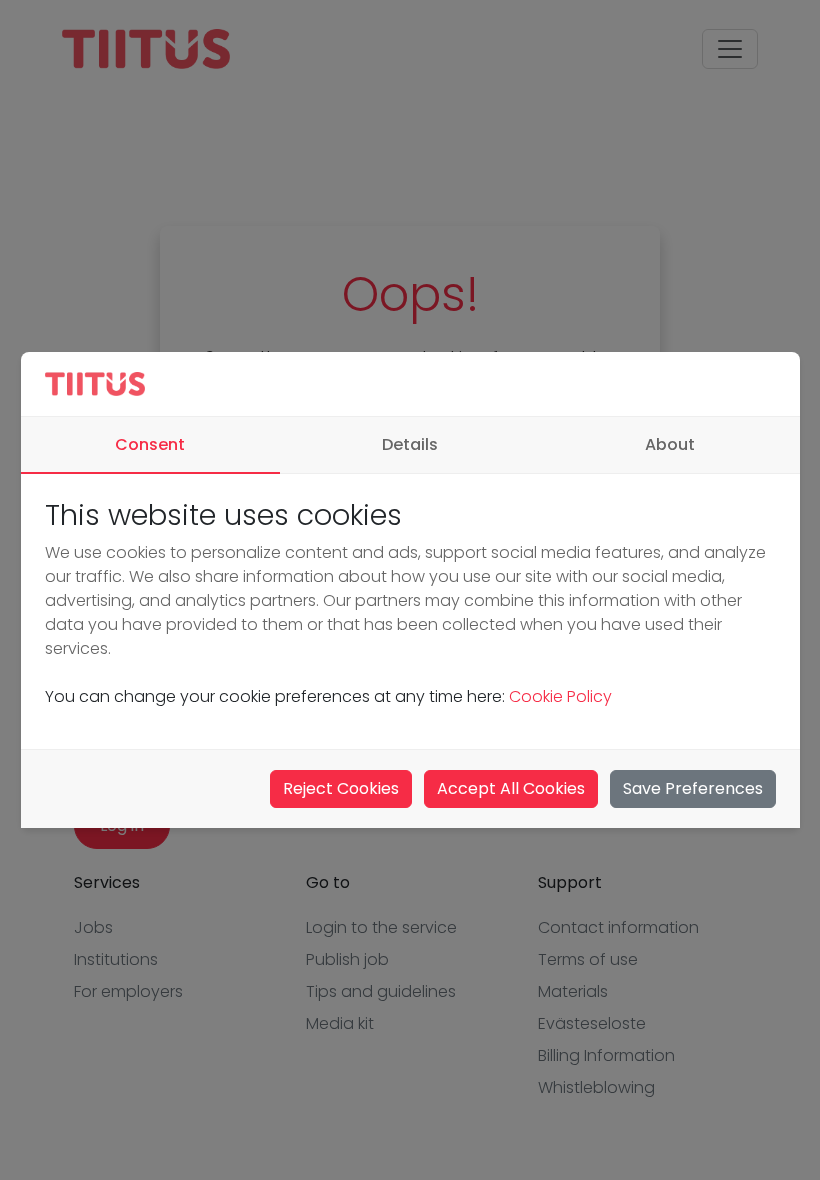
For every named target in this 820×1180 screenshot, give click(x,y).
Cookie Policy (560, 696)
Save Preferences (693, 788)
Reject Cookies (341, 788)
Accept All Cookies (511, 788)
